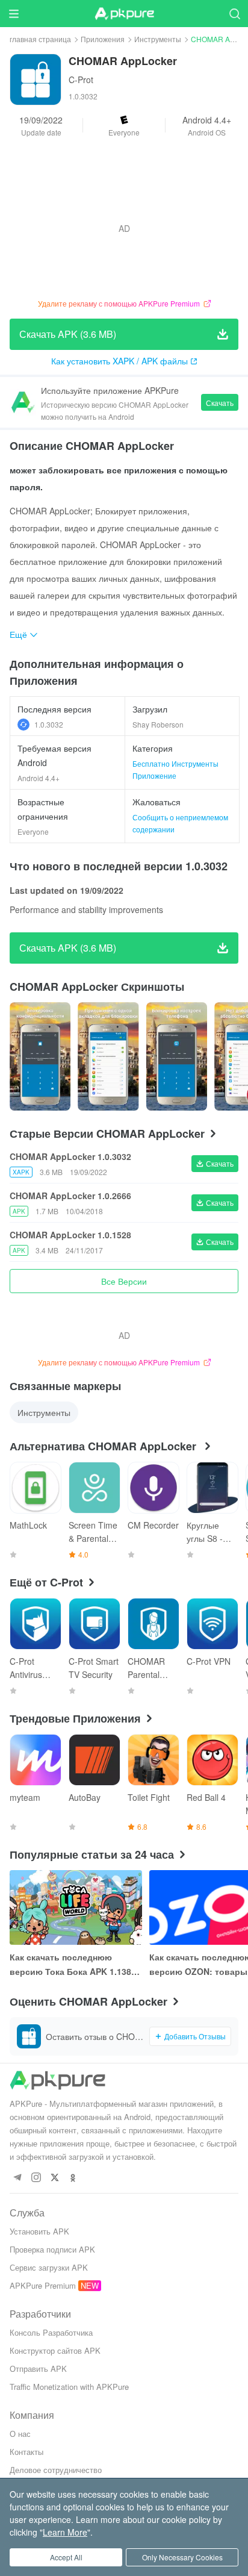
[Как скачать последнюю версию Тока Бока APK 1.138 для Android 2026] (76, 1907)
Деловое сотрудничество (56, 2470)
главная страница (40, 39)
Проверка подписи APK (52, 2249)
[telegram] (17, 2178)
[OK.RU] (73, 2178)
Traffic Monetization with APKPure (69, 2387)
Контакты (26, 2452)
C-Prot (81, 80)
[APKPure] (124, 14)
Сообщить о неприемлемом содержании (180, 823)
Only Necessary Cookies (182, 2557)
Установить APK (39, 2231)
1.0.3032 (49, 724)
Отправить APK (38, 2369)
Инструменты (158, 39)
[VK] (54, 2178)
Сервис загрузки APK (49, 2267)
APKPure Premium (43, 2285)
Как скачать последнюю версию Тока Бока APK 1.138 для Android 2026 (70, 1965)
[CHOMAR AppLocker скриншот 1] (108, 1056)
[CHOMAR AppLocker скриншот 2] (177, 1056)
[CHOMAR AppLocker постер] (40, 1056)
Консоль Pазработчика (51, 2332)
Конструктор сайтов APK (55, 2350)
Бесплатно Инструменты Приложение (175, 769)
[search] (234, 14)
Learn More (65, 2532)
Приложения (103, 39)
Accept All (66, 2557)
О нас (20, 2434)
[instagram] (36, 2178)
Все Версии (124, 1281)
